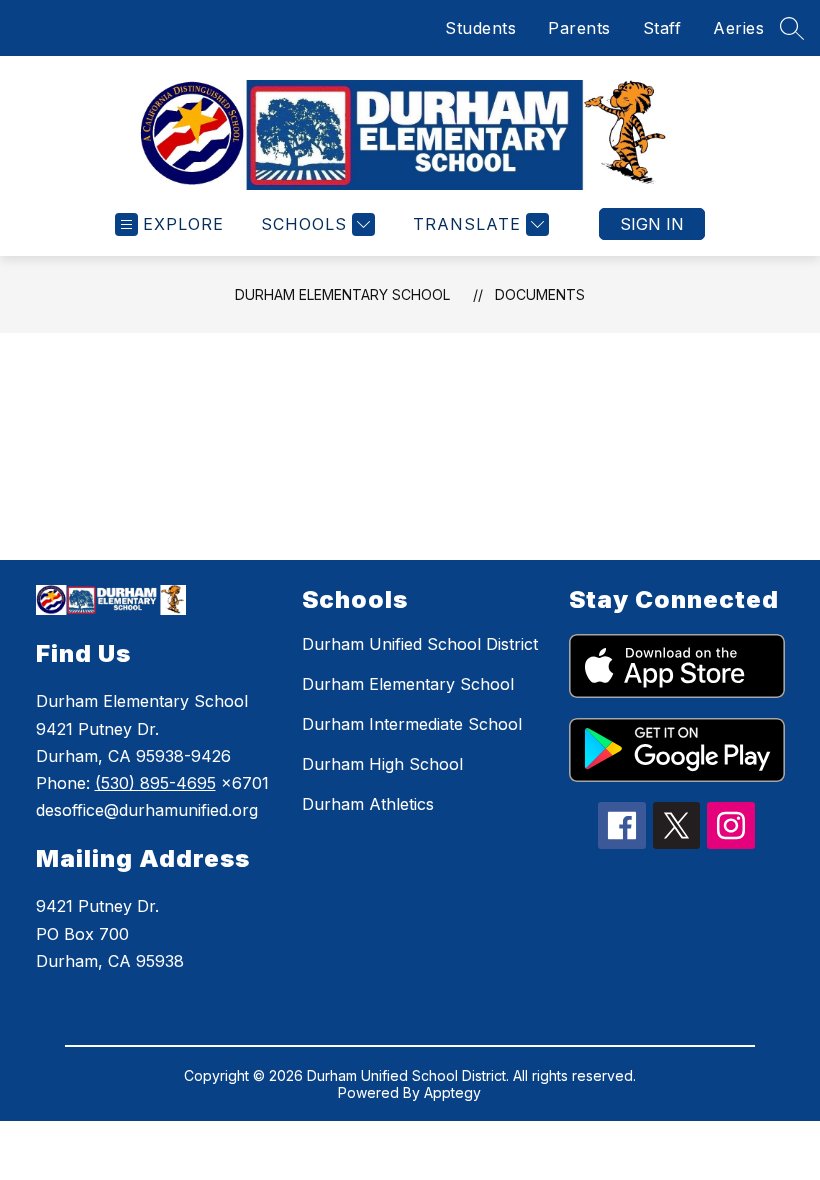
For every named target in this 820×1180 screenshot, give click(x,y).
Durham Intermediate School (412, 724)
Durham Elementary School (342, 294)
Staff (662, 28)
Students (480, 28)
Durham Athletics (368, 804)
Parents (579, 28)
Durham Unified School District (420, 644)
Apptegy (452, 1092)
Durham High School (382, 764)
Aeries (738, 28)
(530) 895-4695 (155, 783)
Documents (540, 294)
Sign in (652, 224)
